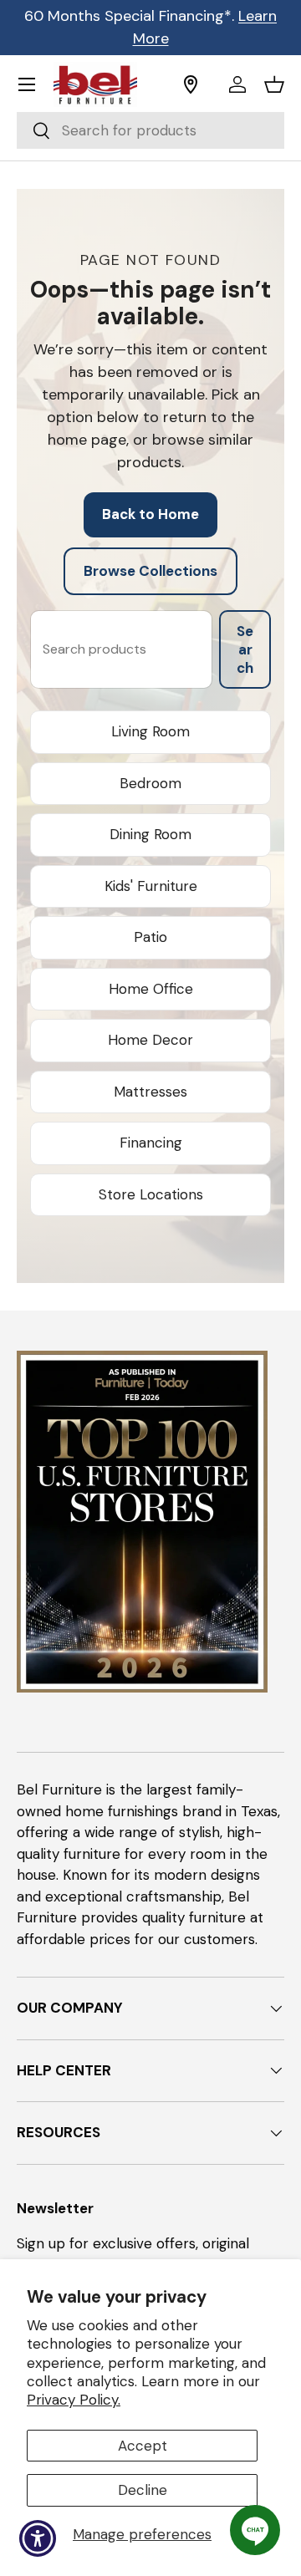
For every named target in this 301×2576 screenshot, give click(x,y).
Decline (143, 2490)
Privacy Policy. (74, 2400)
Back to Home (150, 514)
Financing (151, 1143)
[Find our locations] (200, 84)
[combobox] (150, 130)
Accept (143, 2446)
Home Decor (150, 1040)
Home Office (151, 989)
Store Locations (151, 1194)
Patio (150, 937)
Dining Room (150, 834)
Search (245, 649)
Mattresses (150, 1092)
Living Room (150, 731)
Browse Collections (150, 571)
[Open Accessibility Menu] (38, 2539)
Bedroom (150, 783)
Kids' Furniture (151, 886)
